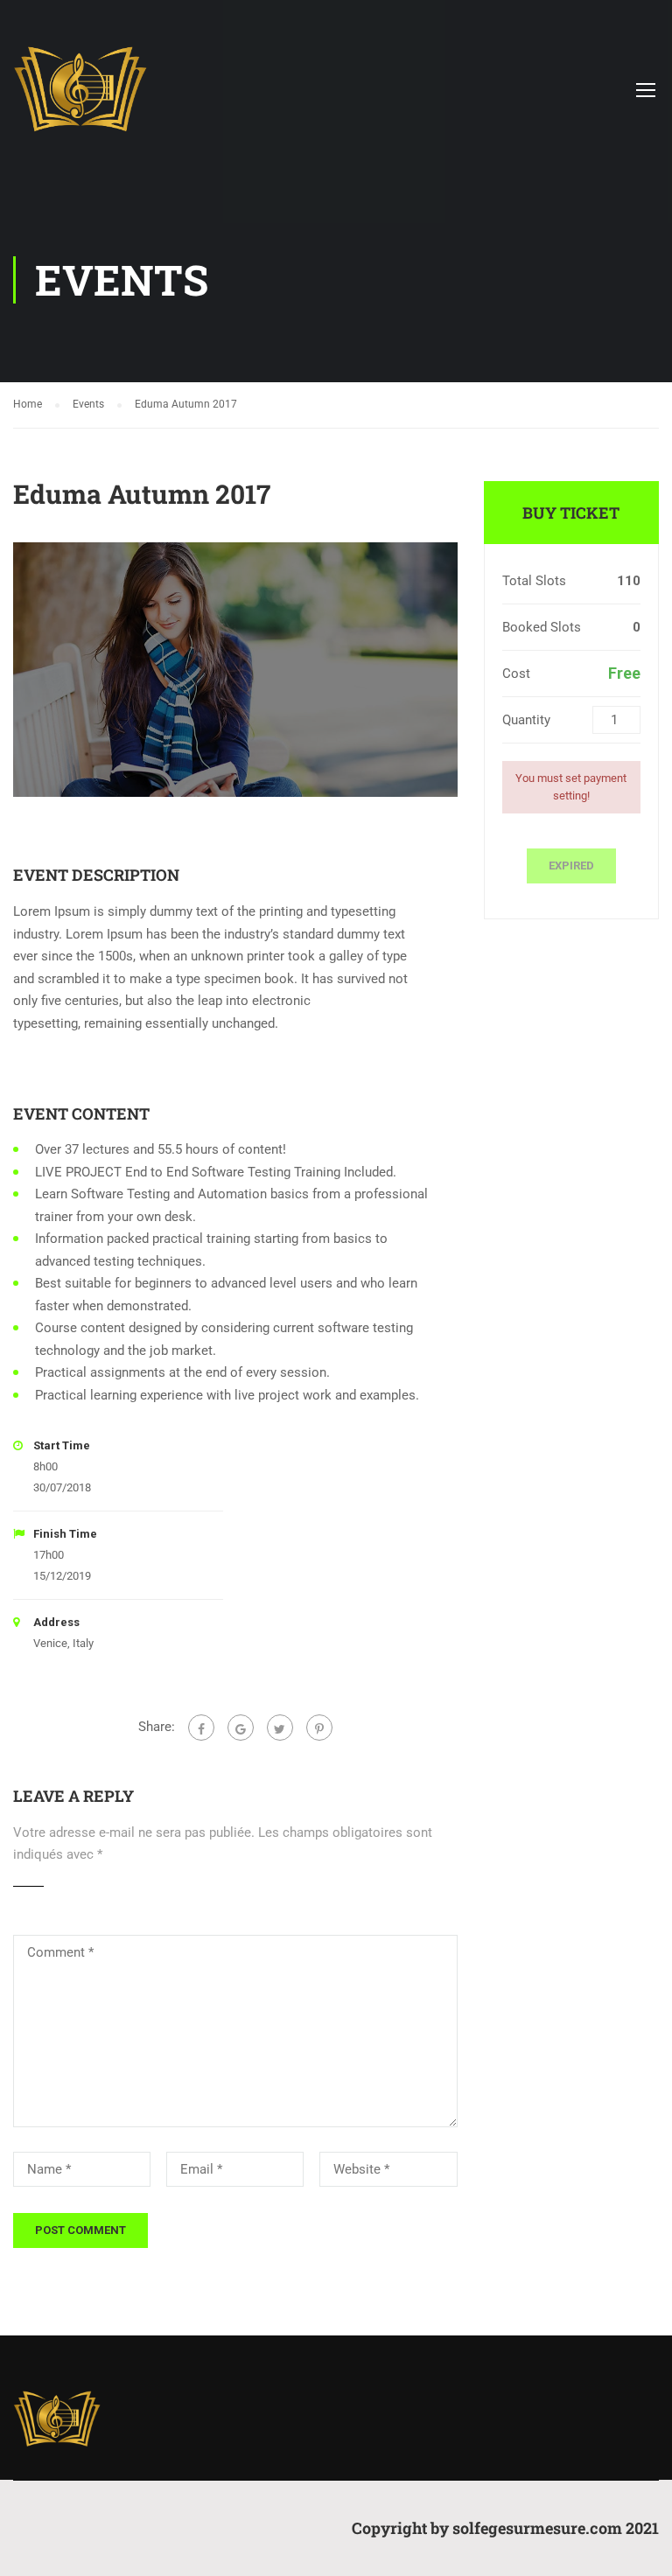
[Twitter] (280, 1728)
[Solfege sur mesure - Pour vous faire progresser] (80, 98)
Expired (571, 866)
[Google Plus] (241, 1728)
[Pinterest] (319, 1728)
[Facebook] (201, 1728)
